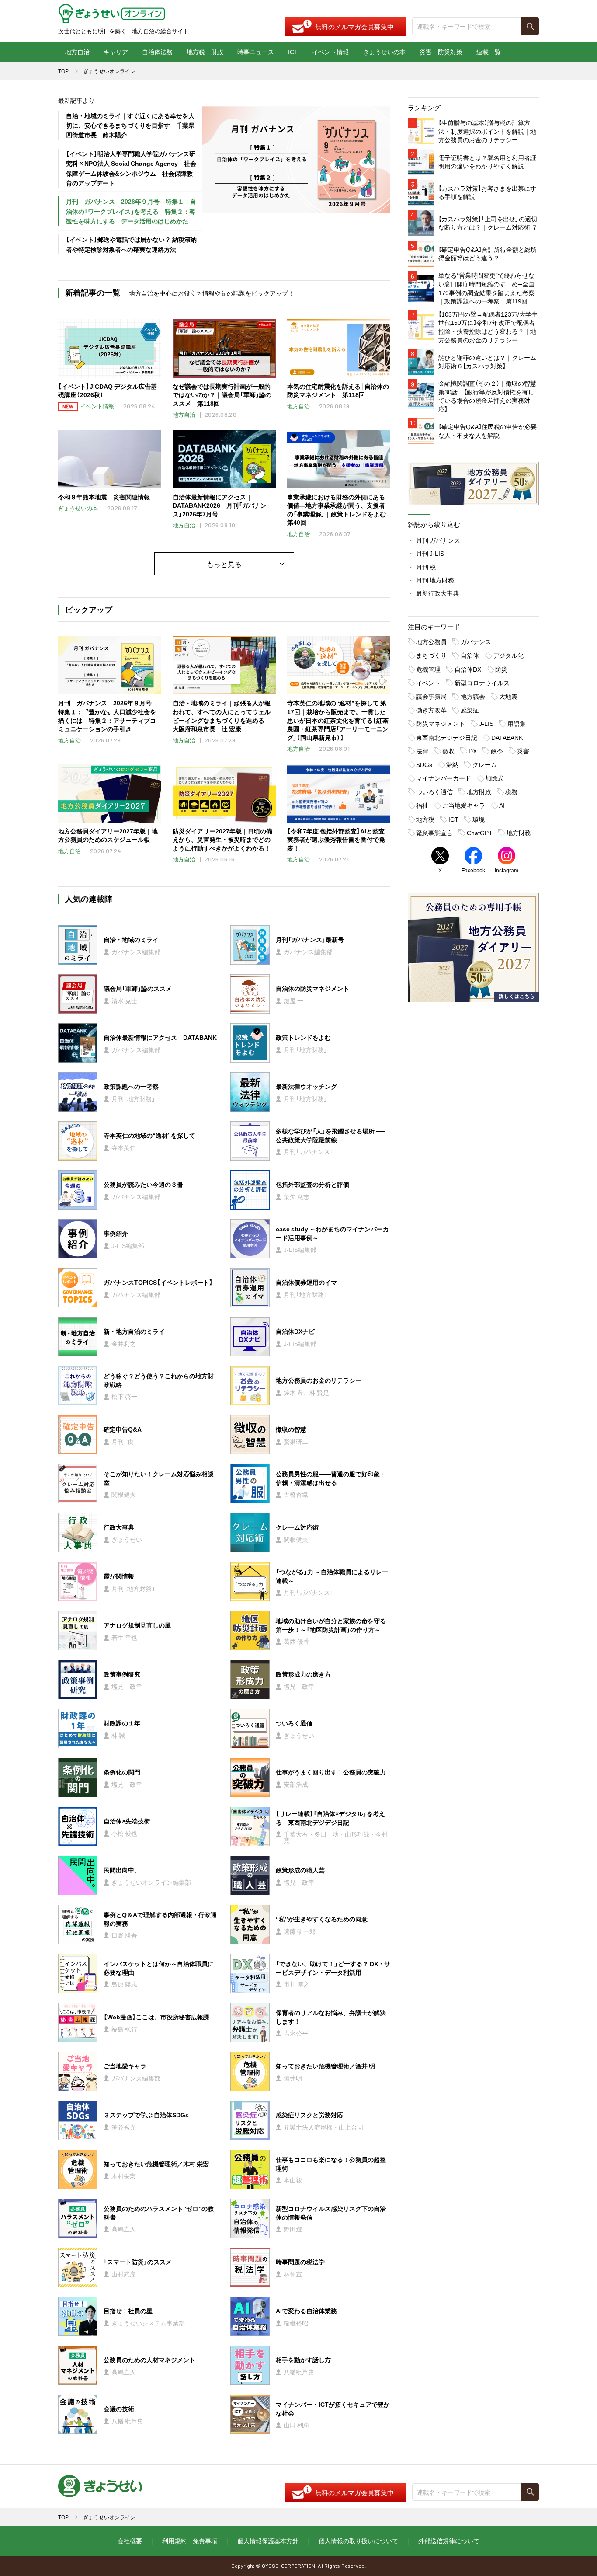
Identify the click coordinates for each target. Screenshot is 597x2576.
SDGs (424, 764)
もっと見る (224, 564)
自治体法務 (157, 52)
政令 (497, 751)
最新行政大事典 (437, 593)
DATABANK (507, 737)
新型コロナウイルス (482, 683)
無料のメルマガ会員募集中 (354, 27)
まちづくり (431, 655)
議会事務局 (431, 696)
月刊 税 (426, 567)
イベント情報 (330, 52)
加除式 (494, 778)
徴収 (448, 751)
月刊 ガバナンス (438, 540)
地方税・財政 (205, 52)
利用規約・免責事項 (190, 2541)
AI (502, 805)
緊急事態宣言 (434, 833)
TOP (63, 71)
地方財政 (479, 791)
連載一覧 (489, 52)
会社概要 (130, 2541)
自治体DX (468, 669)
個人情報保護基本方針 (268, 2541)
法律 (422, 751)
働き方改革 (431, 710)
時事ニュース (256, 52)
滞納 (452, 764)
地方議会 (473, 696)
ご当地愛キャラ (464, 805)
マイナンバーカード (444, 778)
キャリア (116, 52)
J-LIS (486, 723)
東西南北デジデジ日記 (447, 737)
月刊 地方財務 (435, 580)
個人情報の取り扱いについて (358, 2541)
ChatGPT (480, 833)
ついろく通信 (434, 791)
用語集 (517, 723)
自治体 (470, 655)
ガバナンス (476, 641)
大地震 (508, 696)
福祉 (422, 805)
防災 (501, 669)
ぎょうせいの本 (384, 52)
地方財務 (519, 833)
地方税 (425, 819)
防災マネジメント (441, 723)
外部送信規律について (449, 2541)
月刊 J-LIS (430, 553)
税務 (511, 791)
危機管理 (428, 669)
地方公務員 (431, 641)
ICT (293, 52)
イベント (428, 683)
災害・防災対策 (441, 52)
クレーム (485, 764)
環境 (479, 819)
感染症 (470, 710)
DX (473, 751)
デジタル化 (508, 655)
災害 (523, 751)
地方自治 (77, 52)
